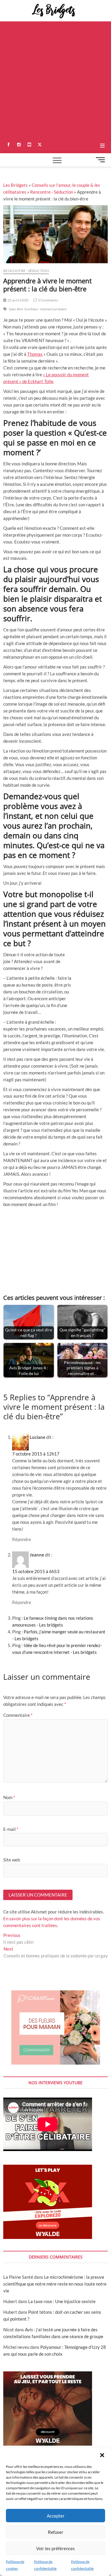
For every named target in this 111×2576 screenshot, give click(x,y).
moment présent (53, 309)
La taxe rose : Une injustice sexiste (62, 2301)
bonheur (32, 309)
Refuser (56, 2532)
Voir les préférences (55, 2548)
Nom (9, 1797)
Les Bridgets (16, 185)
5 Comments (48, 300)
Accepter (56, 2516)
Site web (12, 1860)
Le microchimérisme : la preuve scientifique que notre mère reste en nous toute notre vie (55, 2284)
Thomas (35, 354)
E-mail (11, 1829)
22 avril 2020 (17, 300)
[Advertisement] (55, 80)
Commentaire (18, 1715)
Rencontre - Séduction (52, 192)
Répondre (22, 1539)
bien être (16, 309)
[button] (102, 2455)
